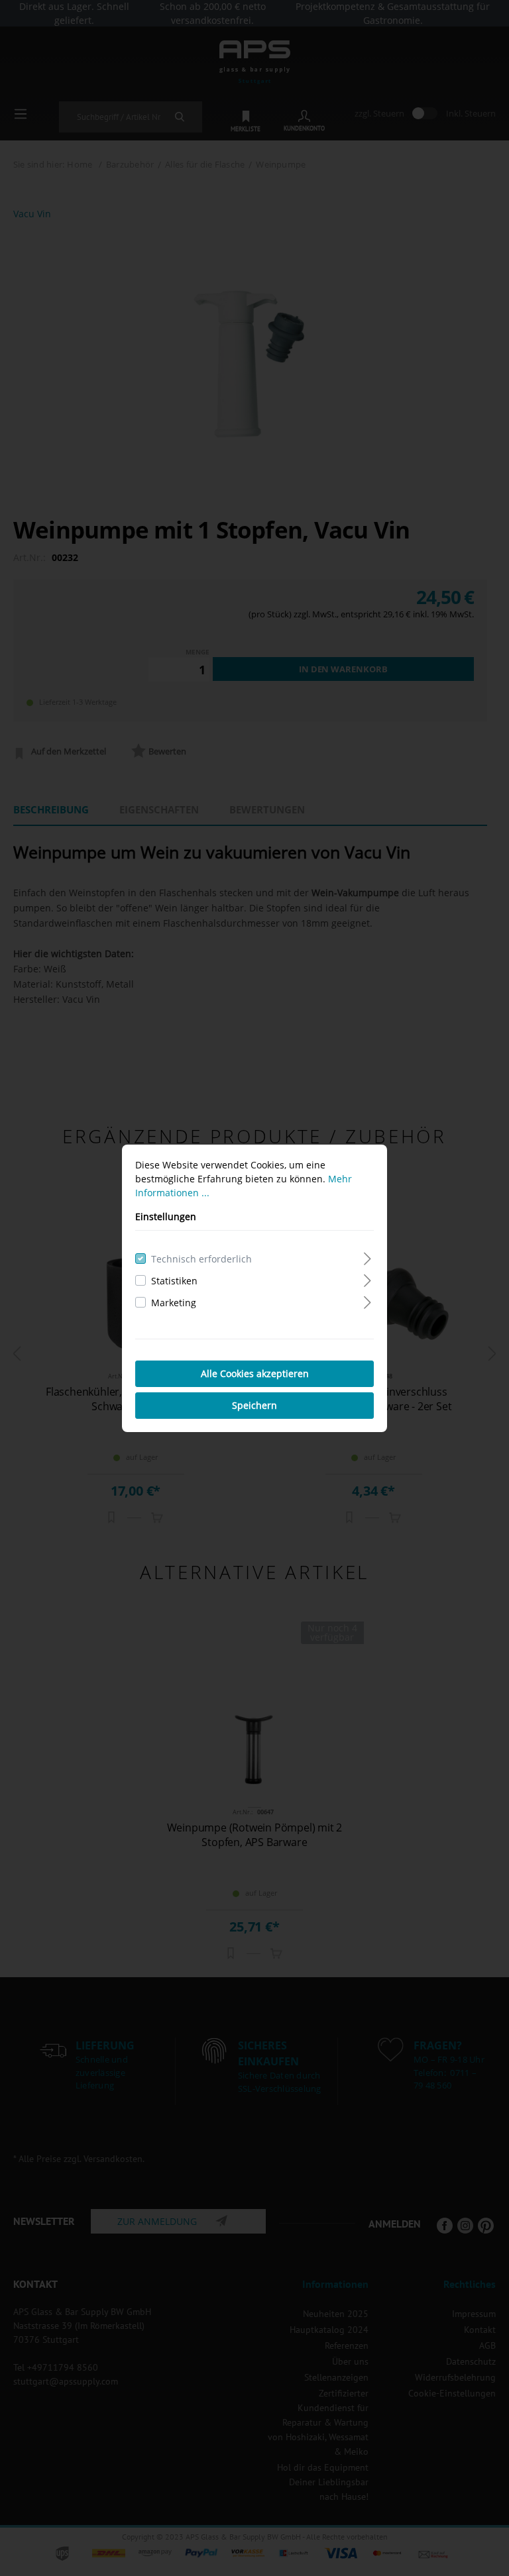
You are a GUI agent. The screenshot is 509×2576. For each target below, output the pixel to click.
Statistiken (174, 1281)
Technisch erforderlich (201, 1259)
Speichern (254, 1405)
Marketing (174, 1303)
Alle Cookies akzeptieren (255, 1373)
